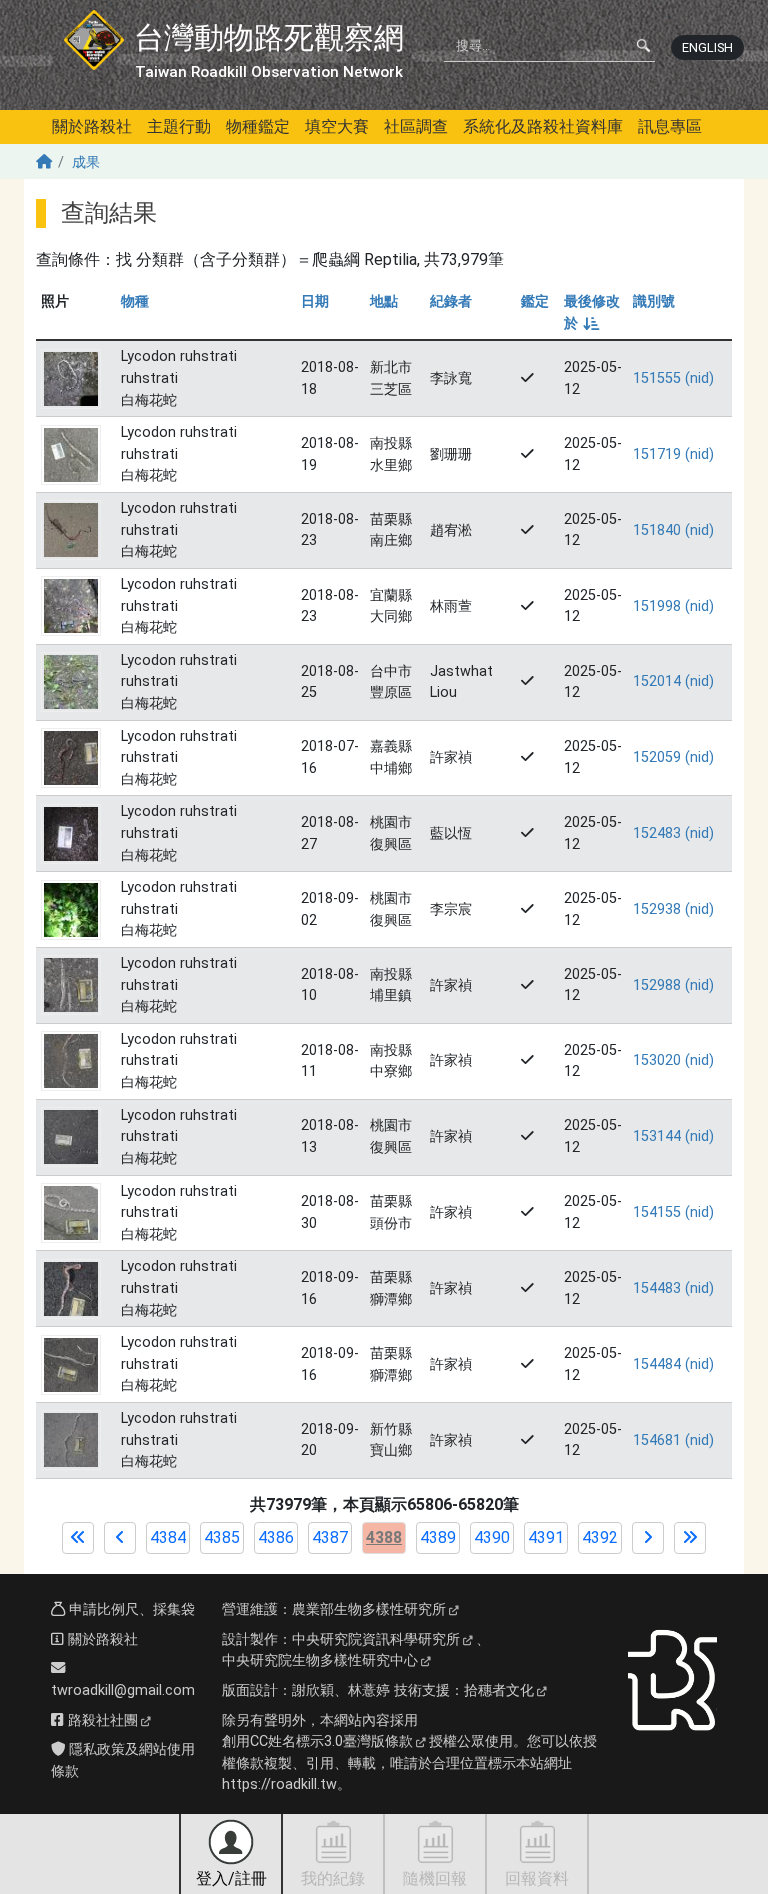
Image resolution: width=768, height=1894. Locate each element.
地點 (384, 301)
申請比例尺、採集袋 (130, 1609)
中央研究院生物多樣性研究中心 (320, 1660)
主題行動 (179, 126)
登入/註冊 (231, 1878)
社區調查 (416, 126)
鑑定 (535, 301)
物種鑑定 (258, 126)
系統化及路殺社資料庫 (543, 126)
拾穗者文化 (499, 1690)
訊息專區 (670, 126)
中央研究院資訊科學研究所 (376, 1639)
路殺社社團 (101, 1720)
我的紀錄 (333, 1878)
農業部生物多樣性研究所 (369, 1609)
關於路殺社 (92, 126)
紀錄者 (451, 301)
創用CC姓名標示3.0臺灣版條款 (317, 1741)
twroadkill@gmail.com (123, 1690)
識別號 (654, 301)
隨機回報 (435, 1878)
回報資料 (537, 1878)
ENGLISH (707, 47)
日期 (315, 301)
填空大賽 (337, 126)
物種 (135, 301)
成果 (86, 162)
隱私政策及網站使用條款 (123, 1760)
